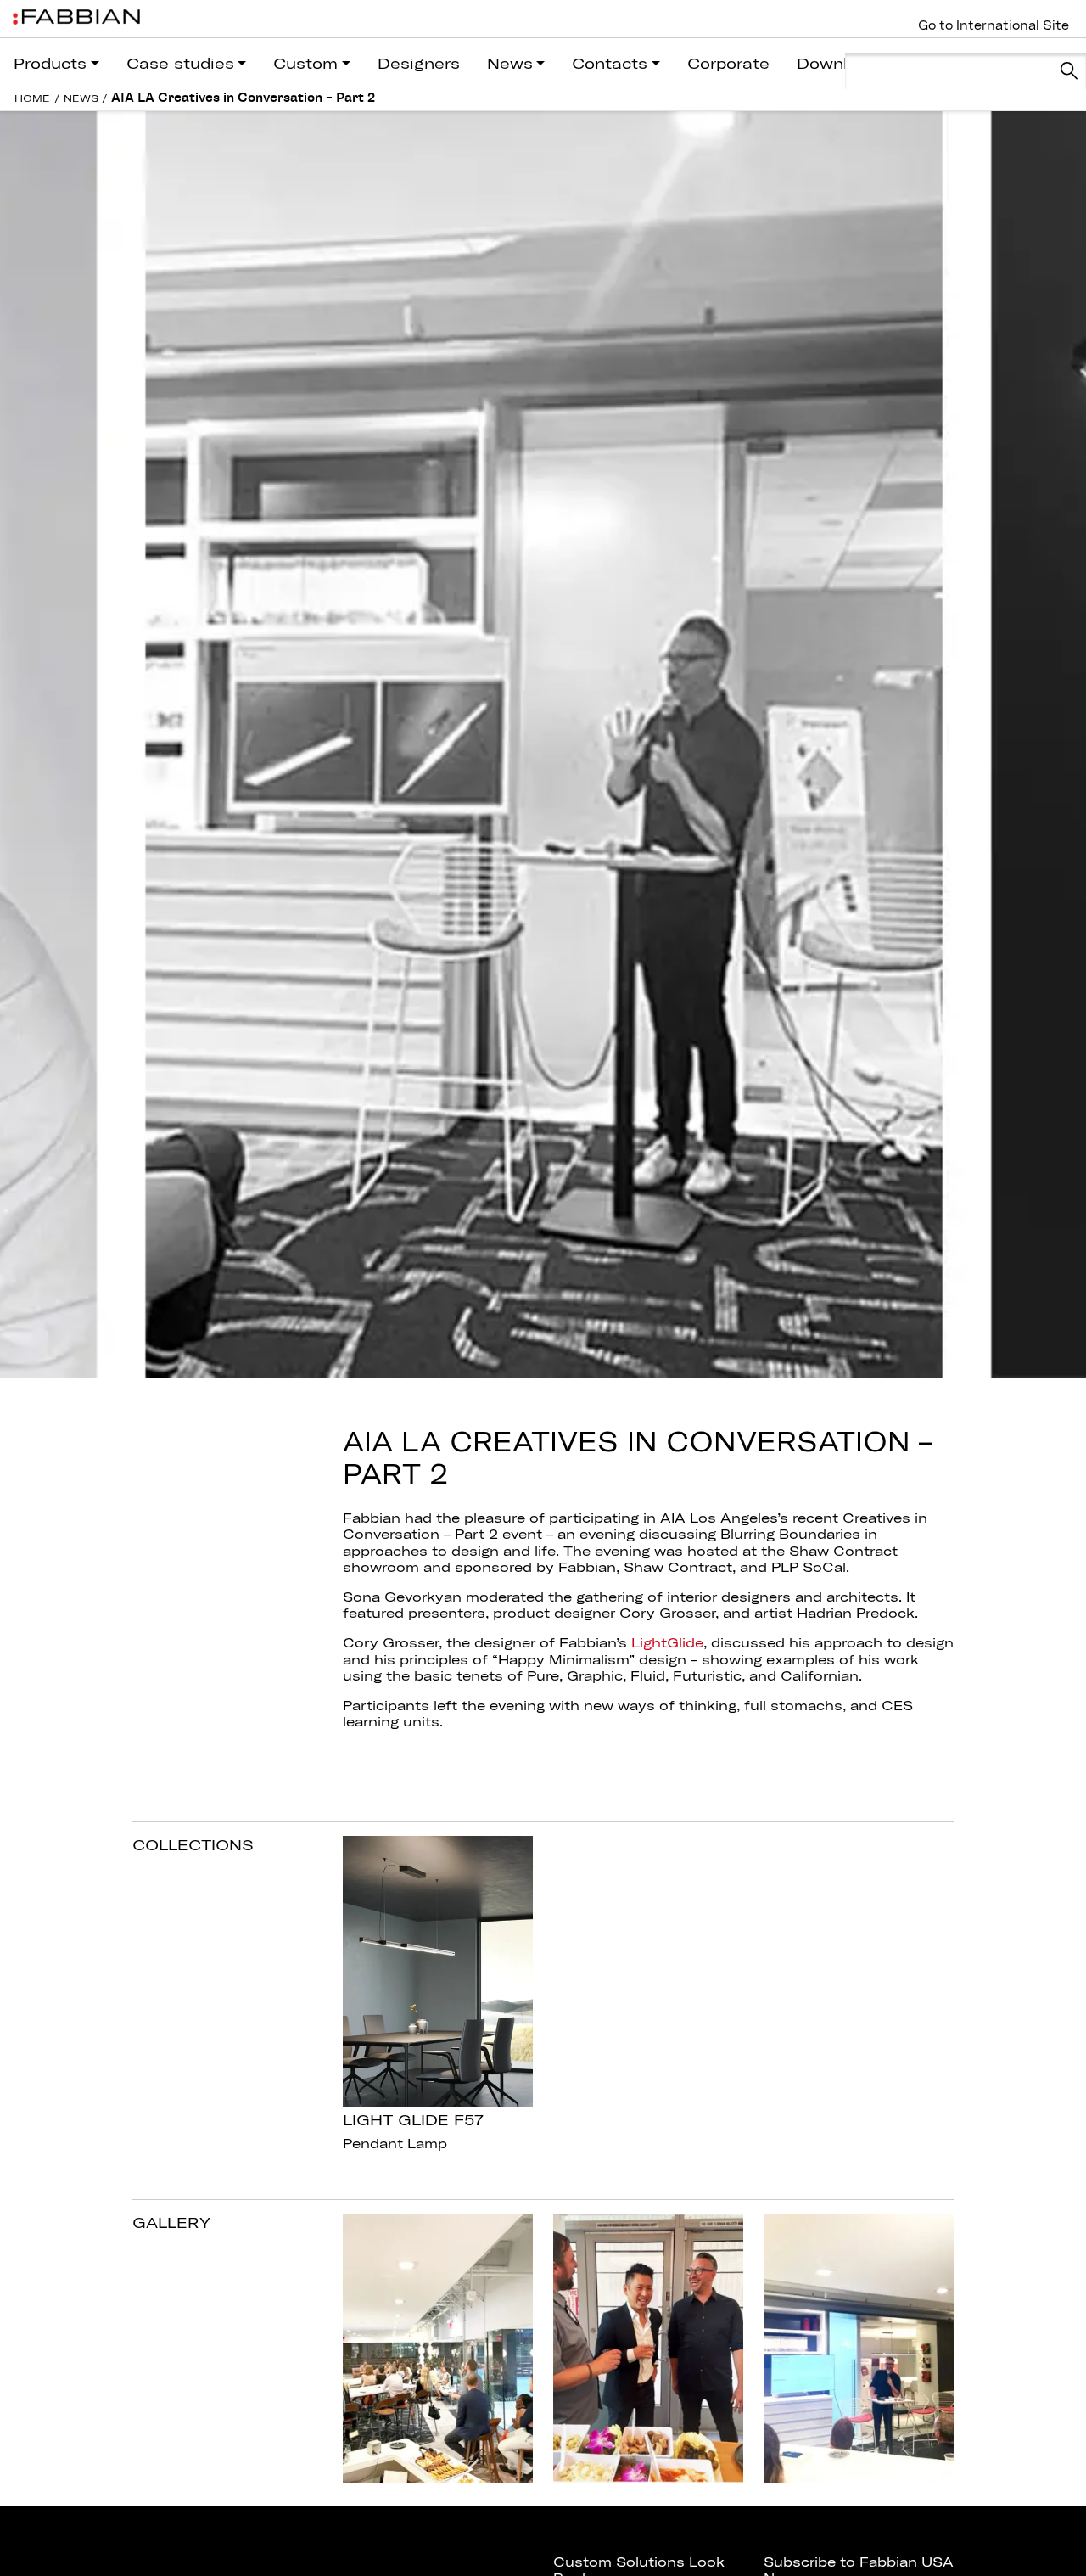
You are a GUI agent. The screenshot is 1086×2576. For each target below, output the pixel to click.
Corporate (728, 63)
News (510, 63)
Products (50, 63)
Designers (419, 63)
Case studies (180, 63)
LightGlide (667, 1642)
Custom (305, 63)
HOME (32, 98)
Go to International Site (994, 25)
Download (837, 63)
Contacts (610, 63)
